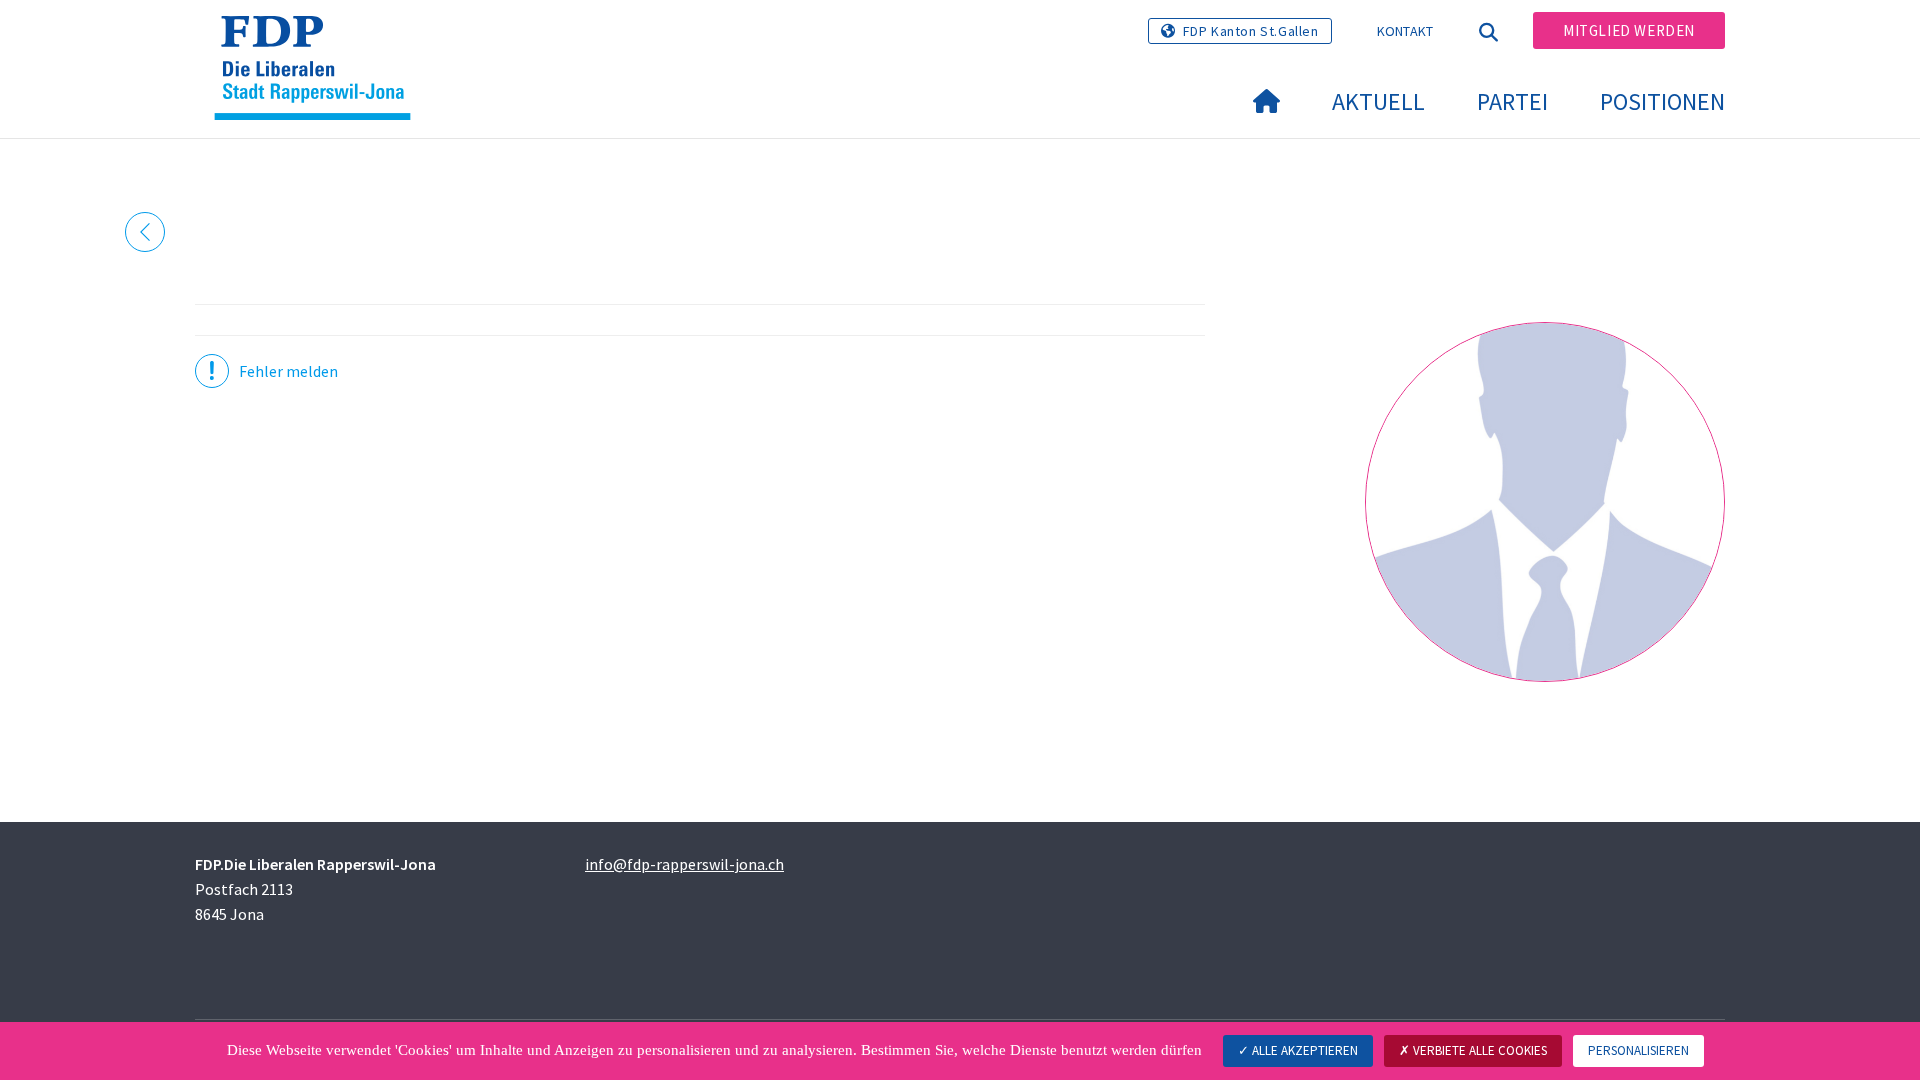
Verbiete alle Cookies (1478, 1050)
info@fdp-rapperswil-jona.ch (684, 864)
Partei (1512, 101)
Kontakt (1405, 31)
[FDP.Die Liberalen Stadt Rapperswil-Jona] (320, 41)
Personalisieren (1638, 1050)
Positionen (1662, 101)
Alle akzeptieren (1303, 1050)
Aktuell (1378, 101)
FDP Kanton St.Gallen (1251, 31)
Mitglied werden (1629, 30)
